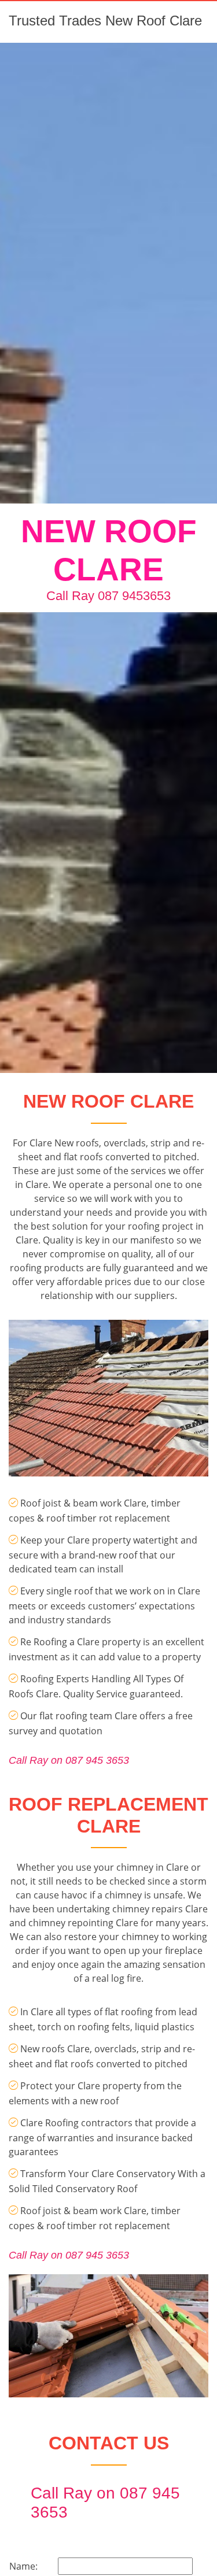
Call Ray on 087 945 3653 (69, 1760)
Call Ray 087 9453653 (108, 596)
